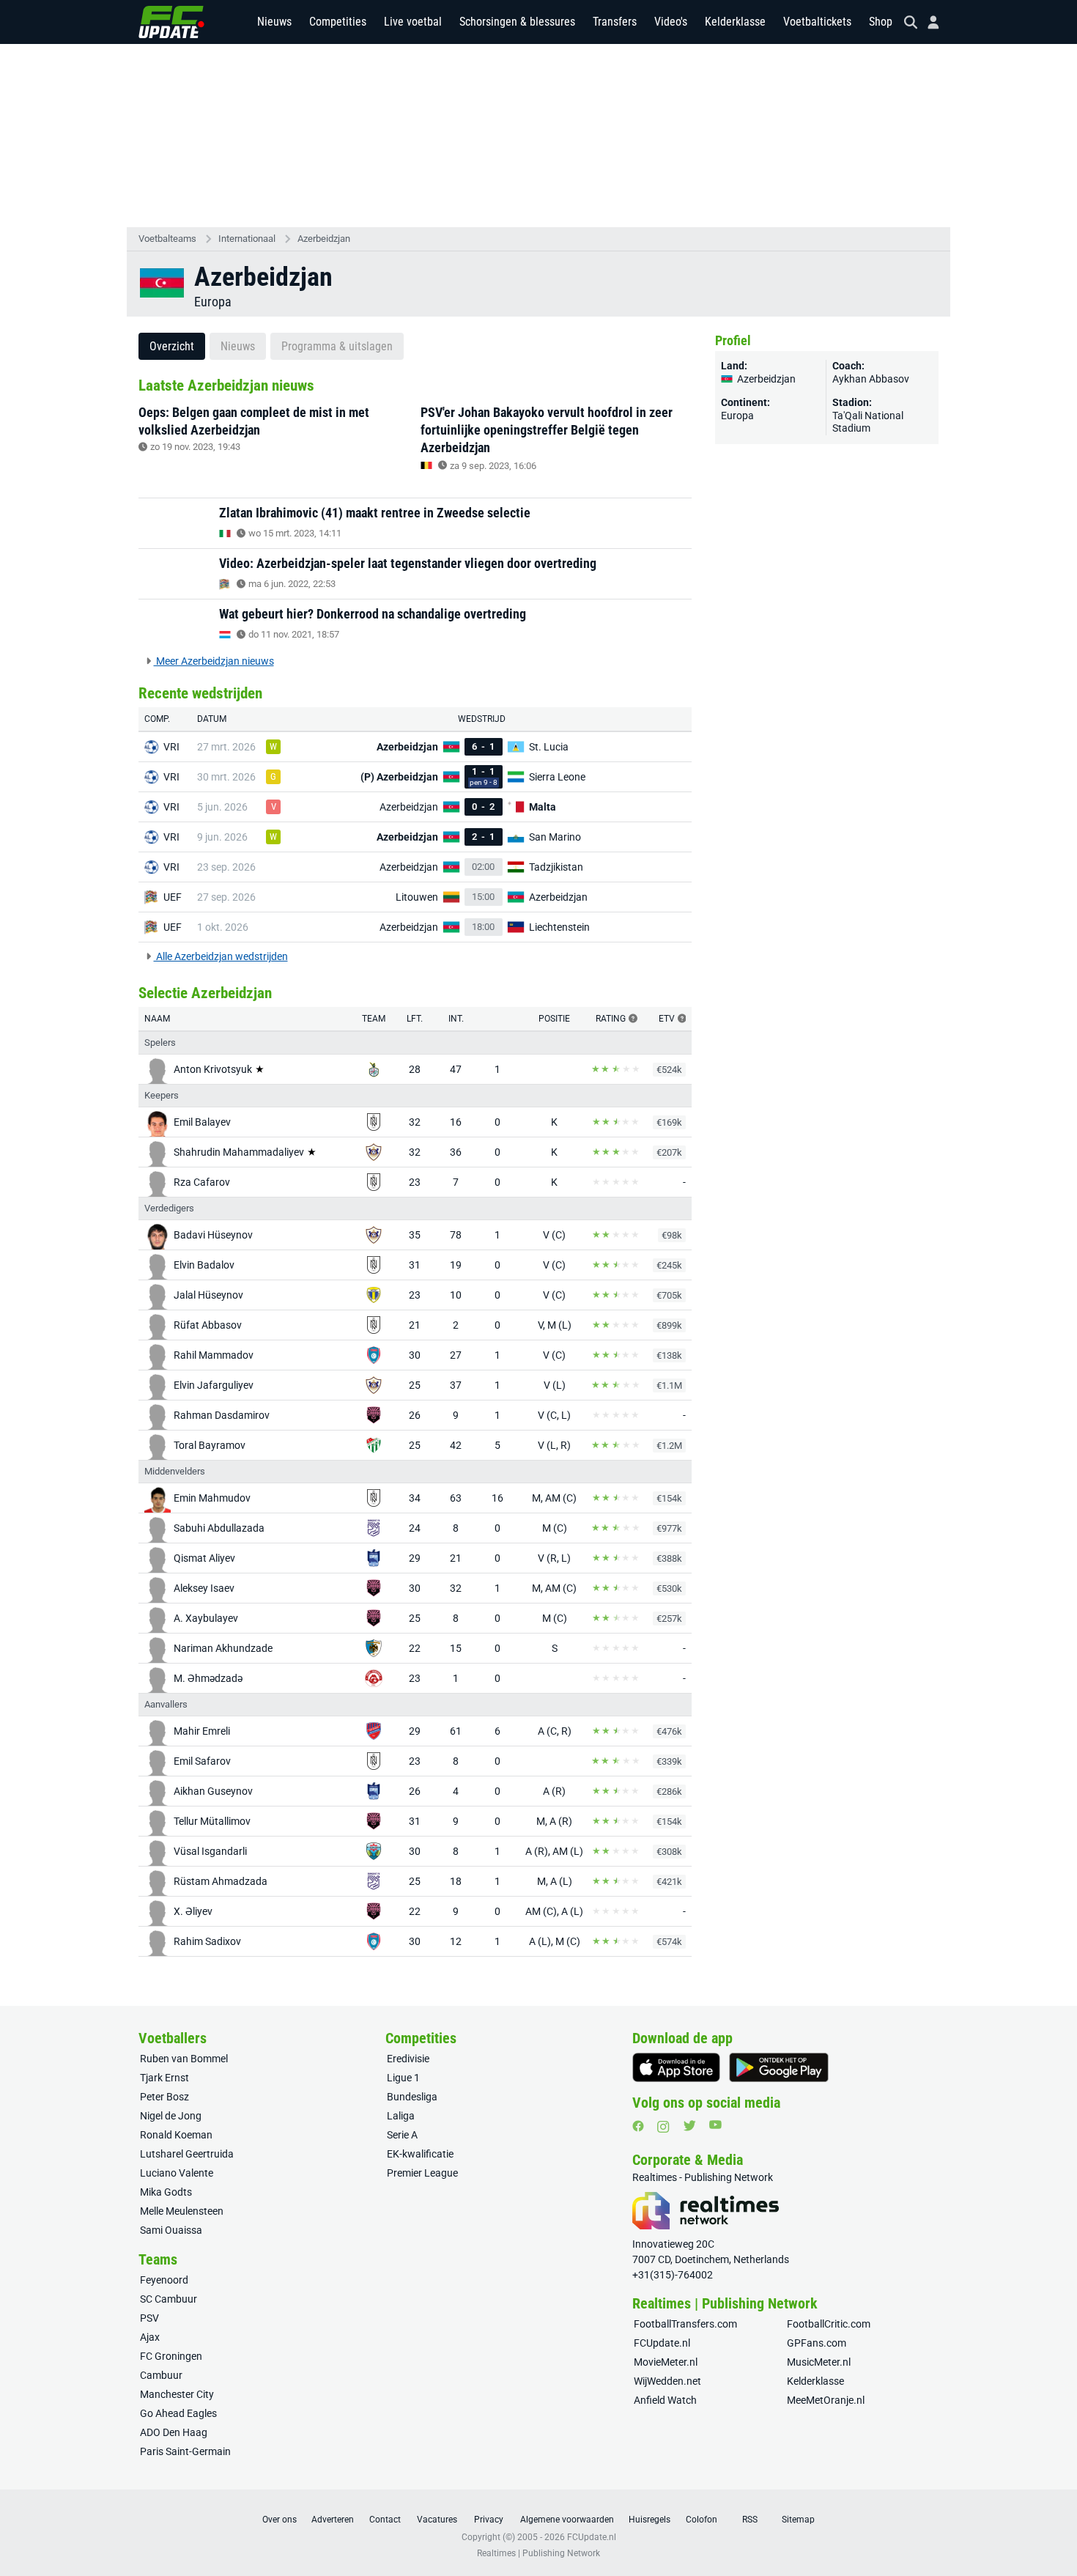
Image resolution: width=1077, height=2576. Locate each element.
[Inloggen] (928, 22)
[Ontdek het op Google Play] (779, 2067)
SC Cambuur (169, 2299)
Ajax (150, 2337)
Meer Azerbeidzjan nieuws (214, 661)
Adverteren (333, 2520)
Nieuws (274, 22)
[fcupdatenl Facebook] (638, 2126)
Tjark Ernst (164, 2078)
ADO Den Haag (174, 2432)
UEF (173, 897)
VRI (171, 747)
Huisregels (649, 2520)
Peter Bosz (164, 2097)
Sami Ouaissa (171, 2230)
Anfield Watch (665, 2400)
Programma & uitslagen (337, 346)
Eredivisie (408, 2059)
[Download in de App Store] (676, 2067)
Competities (338, 22)
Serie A (402, 2135)
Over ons (280, 2520)
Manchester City (177, 2394)
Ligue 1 (403, 2078)
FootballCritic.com (829, 2324)
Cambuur (161, 2375)
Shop (881, 22)
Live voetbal (413, 22)
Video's (671, 22)
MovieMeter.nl (666, 2362)
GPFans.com (817, 2343)
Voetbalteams (167, 239)
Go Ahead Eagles (178, 2413)
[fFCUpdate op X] (689, 2126)
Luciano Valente (177, 2173)
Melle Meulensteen (182, 2211)
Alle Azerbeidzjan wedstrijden (221, 956)
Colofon (702, 2520)
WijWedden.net (667, 2381)
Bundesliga (412, 2097)
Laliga (401, 2116)
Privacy (489, 2520)
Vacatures (437, 2520)
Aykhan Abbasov (871, 379)
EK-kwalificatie (420, 2154)
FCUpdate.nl (662, 2343)
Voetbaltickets (817, 22)
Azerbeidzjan (324, 239)
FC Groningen (171, 2356)
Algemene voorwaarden (567, 2520)
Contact (385, 2520)
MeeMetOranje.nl (826, 2400)
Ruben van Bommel (184, 2059)
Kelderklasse (735, 22)
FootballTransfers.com (685, 2324)
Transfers (615, 22)
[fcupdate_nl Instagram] (663, 2127)
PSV (149, 2318)
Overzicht (172, 346)
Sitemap (798, 2520)
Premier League (422, 2173)
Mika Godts (166, 2192)
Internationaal (247, 239)
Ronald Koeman (176, 2135)
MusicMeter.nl (819, 2362)
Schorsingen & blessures (517, 22)
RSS (750, 2520)
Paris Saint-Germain (185, 2451)
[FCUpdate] (171, 22)
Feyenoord (164, 2280)
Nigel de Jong (171, 2116)
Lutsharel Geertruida (187, 2154)
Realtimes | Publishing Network (538, 2553)
